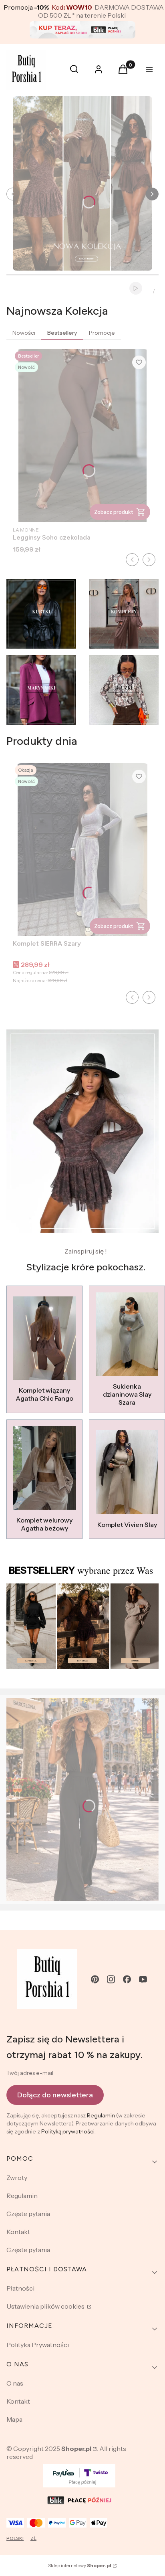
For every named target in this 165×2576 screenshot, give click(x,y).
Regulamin (101, 2115)
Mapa (14, 2419)
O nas (15, 2383)
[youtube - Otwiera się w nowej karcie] (143, 1979)
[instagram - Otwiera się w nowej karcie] (111, 1979)
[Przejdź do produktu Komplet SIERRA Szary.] (82, 850)
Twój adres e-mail (30, 2073)
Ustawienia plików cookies (46, 2306)
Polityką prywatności (68, 2131)
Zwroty (17, 2178)
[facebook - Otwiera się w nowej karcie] (127, 1979)
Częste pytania (28, 2214)
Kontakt (18, 2232)
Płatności (20, 2288)
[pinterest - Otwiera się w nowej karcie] (95, 1979)
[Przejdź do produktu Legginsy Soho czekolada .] (82, 436)
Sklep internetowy (80, 2565)
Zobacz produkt (114, 512)
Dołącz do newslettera (55, 2095)
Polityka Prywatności (38, 2345)
